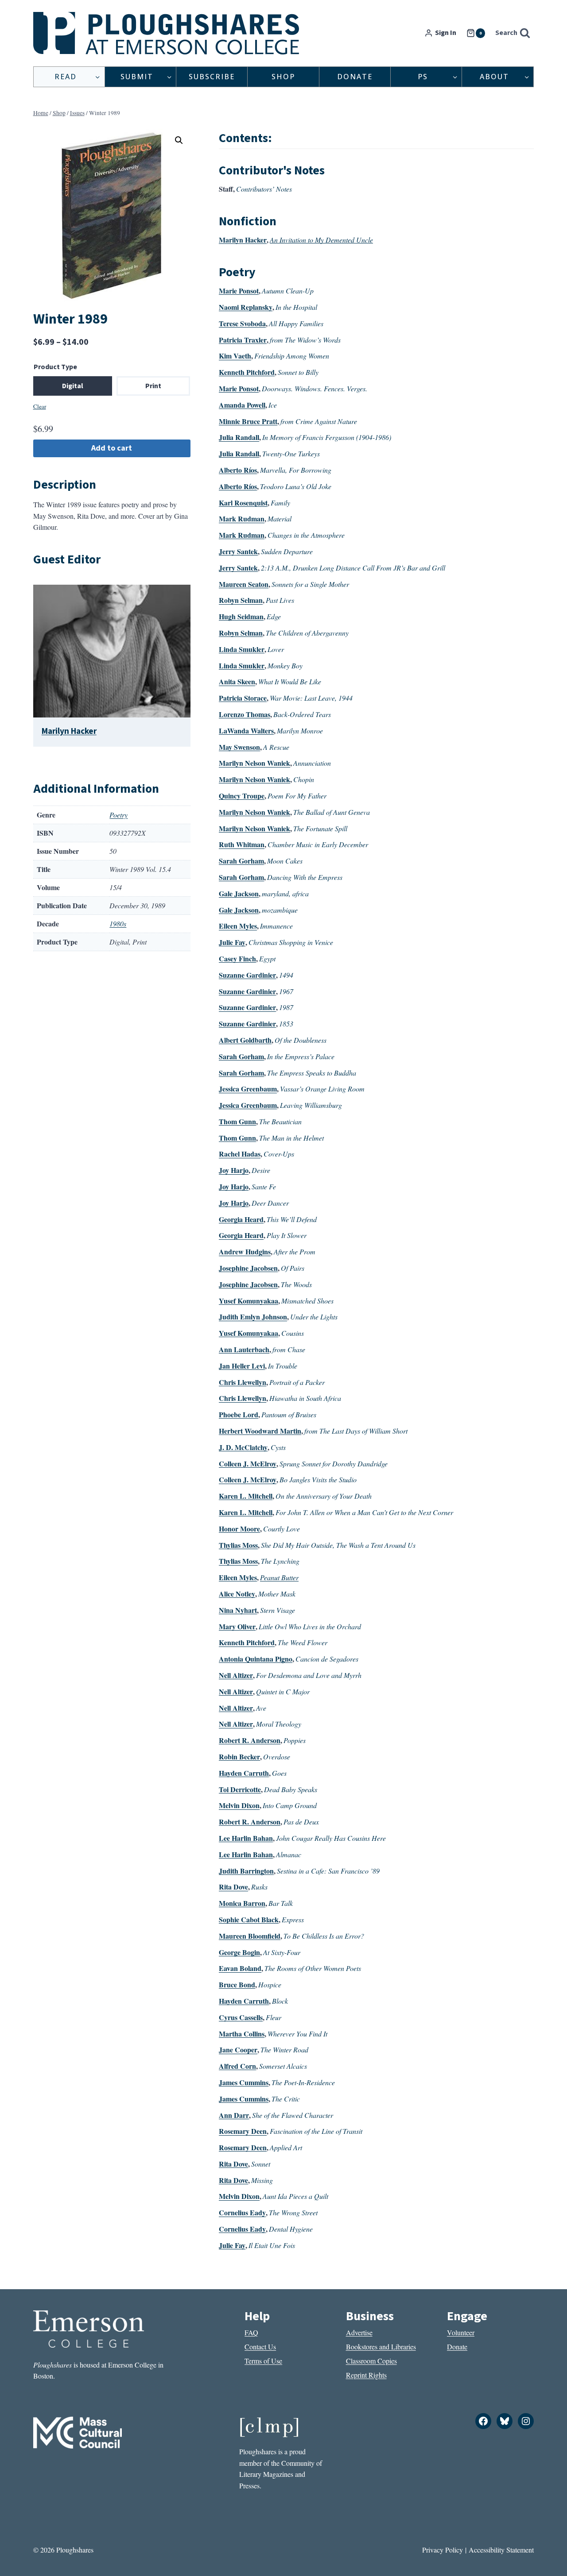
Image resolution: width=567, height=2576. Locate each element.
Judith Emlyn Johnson (253, 1317)
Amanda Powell (242, 405)
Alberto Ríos (238, 470)
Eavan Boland (240, 1968)
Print (153, 386)
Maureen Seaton (244, 584)
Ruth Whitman (242, 844)
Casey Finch (237, 958)
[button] (179, 140)
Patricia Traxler (243, 340)
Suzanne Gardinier (247, 975)
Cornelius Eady (242, 2212)
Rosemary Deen (243, 2131)
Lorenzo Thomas (245, 714)
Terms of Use (263, 2361)
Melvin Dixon (239, 1805)
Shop (283, 77)
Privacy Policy (443, 2550)
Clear (40, 406)
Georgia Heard (241, 1219)
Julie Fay (232, 942)
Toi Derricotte (240, 1789)
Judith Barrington (246, 1871)
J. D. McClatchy (243, 1447)
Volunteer (461, 2332)
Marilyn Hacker (69, 731)
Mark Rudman (242, 519)
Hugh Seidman (241, 616)
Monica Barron (242, 1903)
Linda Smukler (242, 649)
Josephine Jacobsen (248, 1268)
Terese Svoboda (242, 323)
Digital (73, 386)
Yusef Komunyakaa (249, 1301)
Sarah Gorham (241, 861)
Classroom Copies (371, 2361)
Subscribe (212, 77)
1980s (118, 924)
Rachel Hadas (240, 1154)
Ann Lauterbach (244, 1349)
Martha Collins (242, 2034)
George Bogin (239, 1952)
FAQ (251, 2332)
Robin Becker (239, 1757)
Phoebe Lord (239, 1414)
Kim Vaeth (235, 356)
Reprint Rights (366, 2375)
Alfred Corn (237, 2066)
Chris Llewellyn (243, 1382)
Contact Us (260, 2347)
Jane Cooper (238, 2050)
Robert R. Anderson (250, 1740)
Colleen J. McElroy (248, 1463)
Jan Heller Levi (242, 1366)
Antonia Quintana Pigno (256, 1659)
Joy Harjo (234, 1170)
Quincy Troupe (242, 796)
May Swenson (239, 747)
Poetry (118, 815)
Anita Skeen (237, 681)
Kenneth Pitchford (247, 372)
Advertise (359, 2332)
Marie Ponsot (239, 291)
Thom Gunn (237, 1121)
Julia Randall (239, 437)
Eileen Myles (238, 926)
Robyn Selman (241, 600)
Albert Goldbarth (245, 1040)
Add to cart (112, 448)
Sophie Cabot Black (249, 1919)
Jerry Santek (238, 551)
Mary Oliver (237, 1626)
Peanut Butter (279, 1577)
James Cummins (244, 2082)
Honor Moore (239, 1529)
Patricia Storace (243, 698)
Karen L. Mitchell (246, 1496)
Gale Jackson (239, 893)
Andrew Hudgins (245, 1251)
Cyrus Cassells (241, 2017)
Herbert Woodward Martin (260, 1431)
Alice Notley (237, 1594)
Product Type (55, 367)
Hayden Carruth (244, 1773)
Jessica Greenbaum (248, 1089)
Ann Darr (234, 2115)
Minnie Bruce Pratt (248, 421)
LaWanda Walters (246, 731)
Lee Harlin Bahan (246, 1838)
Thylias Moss (238, 1545)
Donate (355, 77)
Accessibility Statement (501, 2550)
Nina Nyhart (238, 1610)
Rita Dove (233, 1887)
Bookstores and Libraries (381, 2347)
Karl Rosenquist (243, 503)
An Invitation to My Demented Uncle (321, 240)
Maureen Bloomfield (250, 1936)
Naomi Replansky (246, 307)
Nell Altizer (236, 1675)
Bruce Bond (237, 1984)
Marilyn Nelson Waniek (254, 763)
